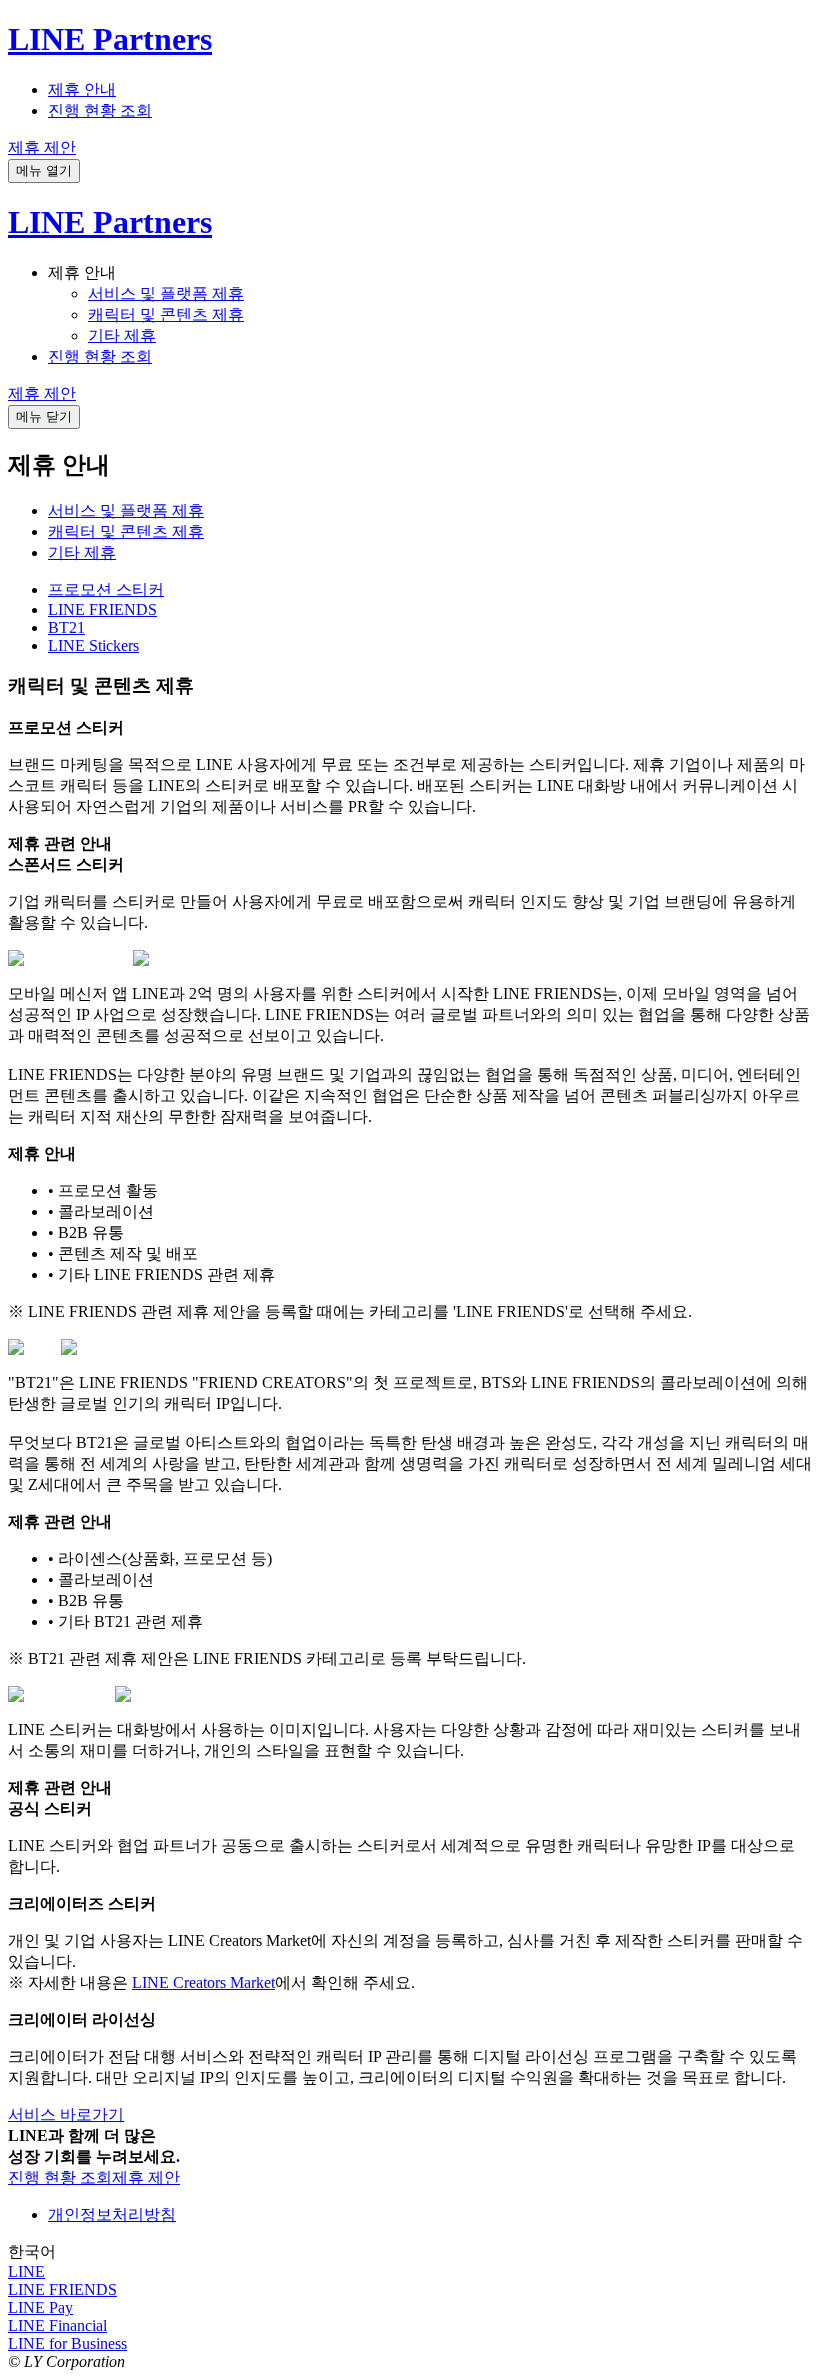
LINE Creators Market (203, 1982)
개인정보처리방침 (112, 2214)
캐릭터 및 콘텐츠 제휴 (166, 314)
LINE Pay (40, 2307)
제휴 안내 (82, 89)
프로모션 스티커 (106, 589)
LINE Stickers (93, 645)
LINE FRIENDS (102, 609)
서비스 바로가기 (66, 2114)
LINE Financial (57, 2325)
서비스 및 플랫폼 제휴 (166, 293)
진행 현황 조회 (100, 110)
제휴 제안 (42, 147)
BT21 (66, 627)
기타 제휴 (122, 335)
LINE (26, 2271)
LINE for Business (67, 2343)
